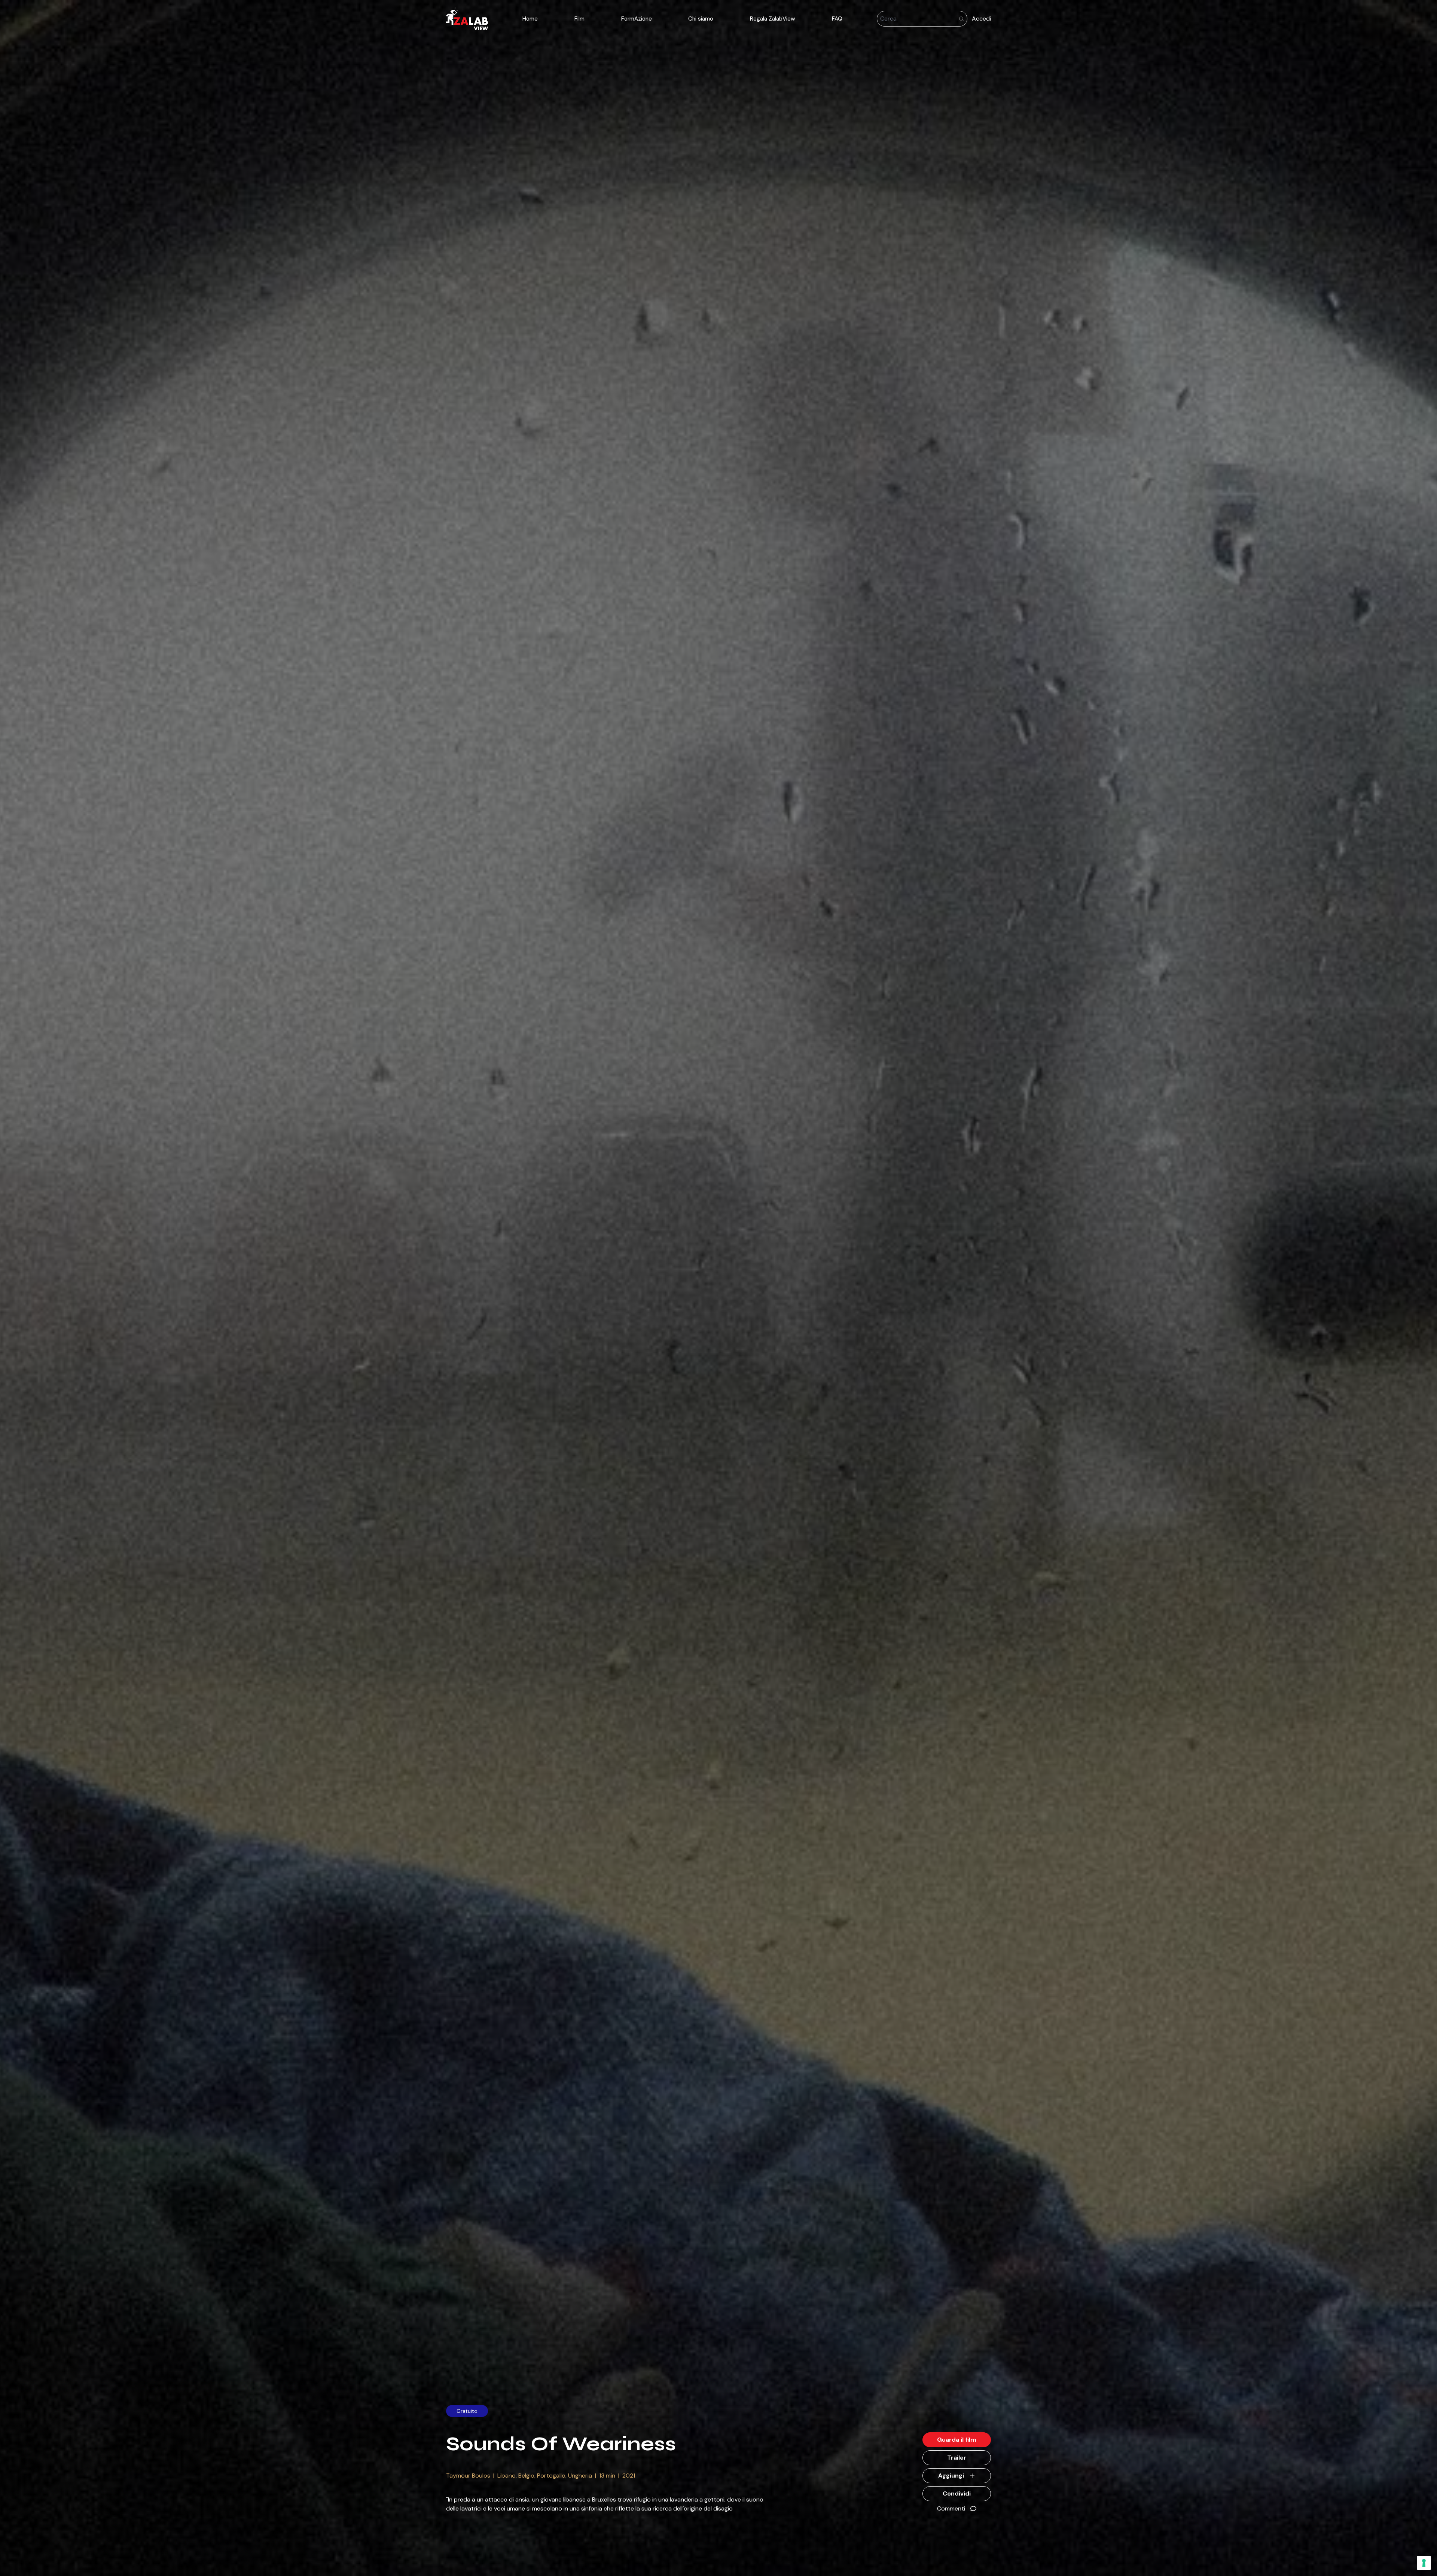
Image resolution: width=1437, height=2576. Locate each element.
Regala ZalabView (773, 19)
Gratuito (467, 2411)
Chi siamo (701, 19)
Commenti (951, 2508)
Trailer (957, 2458)
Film (579, 19)
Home (530, 19)
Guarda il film (957, 2440)
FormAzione (637, 19)
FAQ (837, 19)
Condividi (957, 2493)
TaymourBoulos (468, 2476)
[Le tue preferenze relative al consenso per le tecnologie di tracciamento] (1424, 2563)
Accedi (981, 19)
